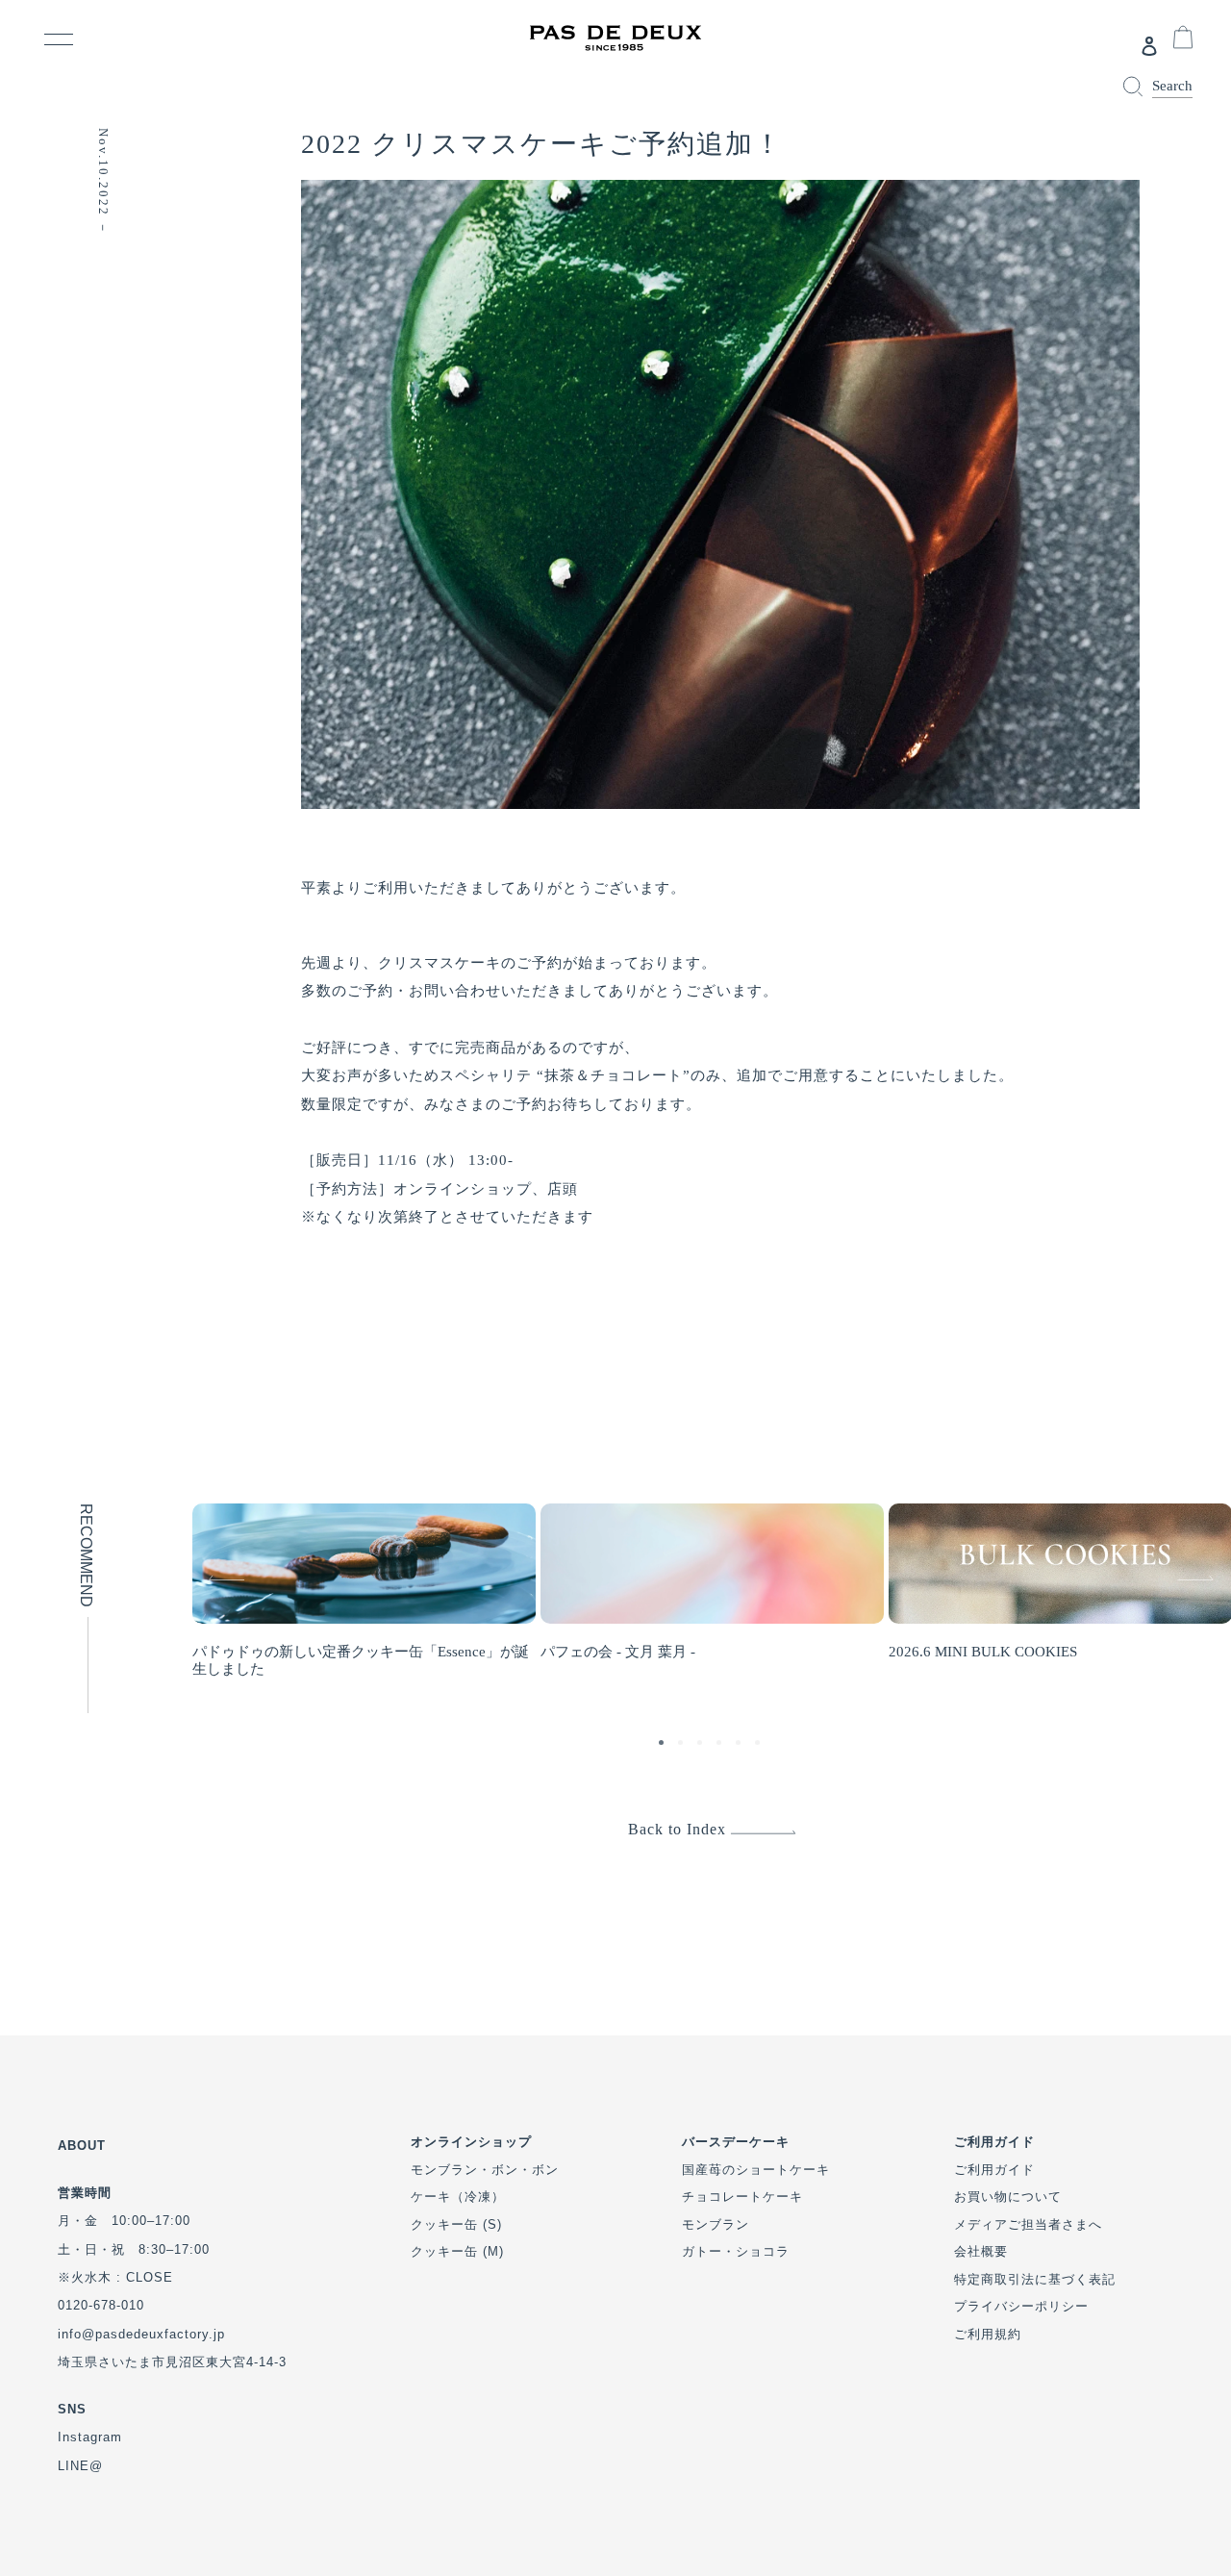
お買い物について (1008, 2197)
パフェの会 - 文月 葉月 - (618, 1652)
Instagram (90, 2437)
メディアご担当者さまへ (1028, 2224)
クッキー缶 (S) (456, 2224)
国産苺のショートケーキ (756, 2170)
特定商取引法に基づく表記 (1035, 2279)
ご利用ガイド (994, 2170)
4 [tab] (721, 1745)
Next (1180, 1562)
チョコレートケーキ (742, 2197)
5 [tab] (741, 1745)
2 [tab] (683, 1745)
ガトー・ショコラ (736, 2251)
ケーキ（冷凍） (458, 2197)
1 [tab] (664, 1745)
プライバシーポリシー (1021, 2306)
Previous (202, 1562)
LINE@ (80, 2466)
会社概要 (981, 2251)
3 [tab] (702, 1745)
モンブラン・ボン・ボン (485, 2170)
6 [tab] (760, 1745)
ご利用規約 (988, 2334)
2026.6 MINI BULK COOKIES (983, 1652)
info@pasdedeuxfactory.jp (141, 2334)
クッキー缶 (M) (457, 2251)
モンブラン (716, 2224)
